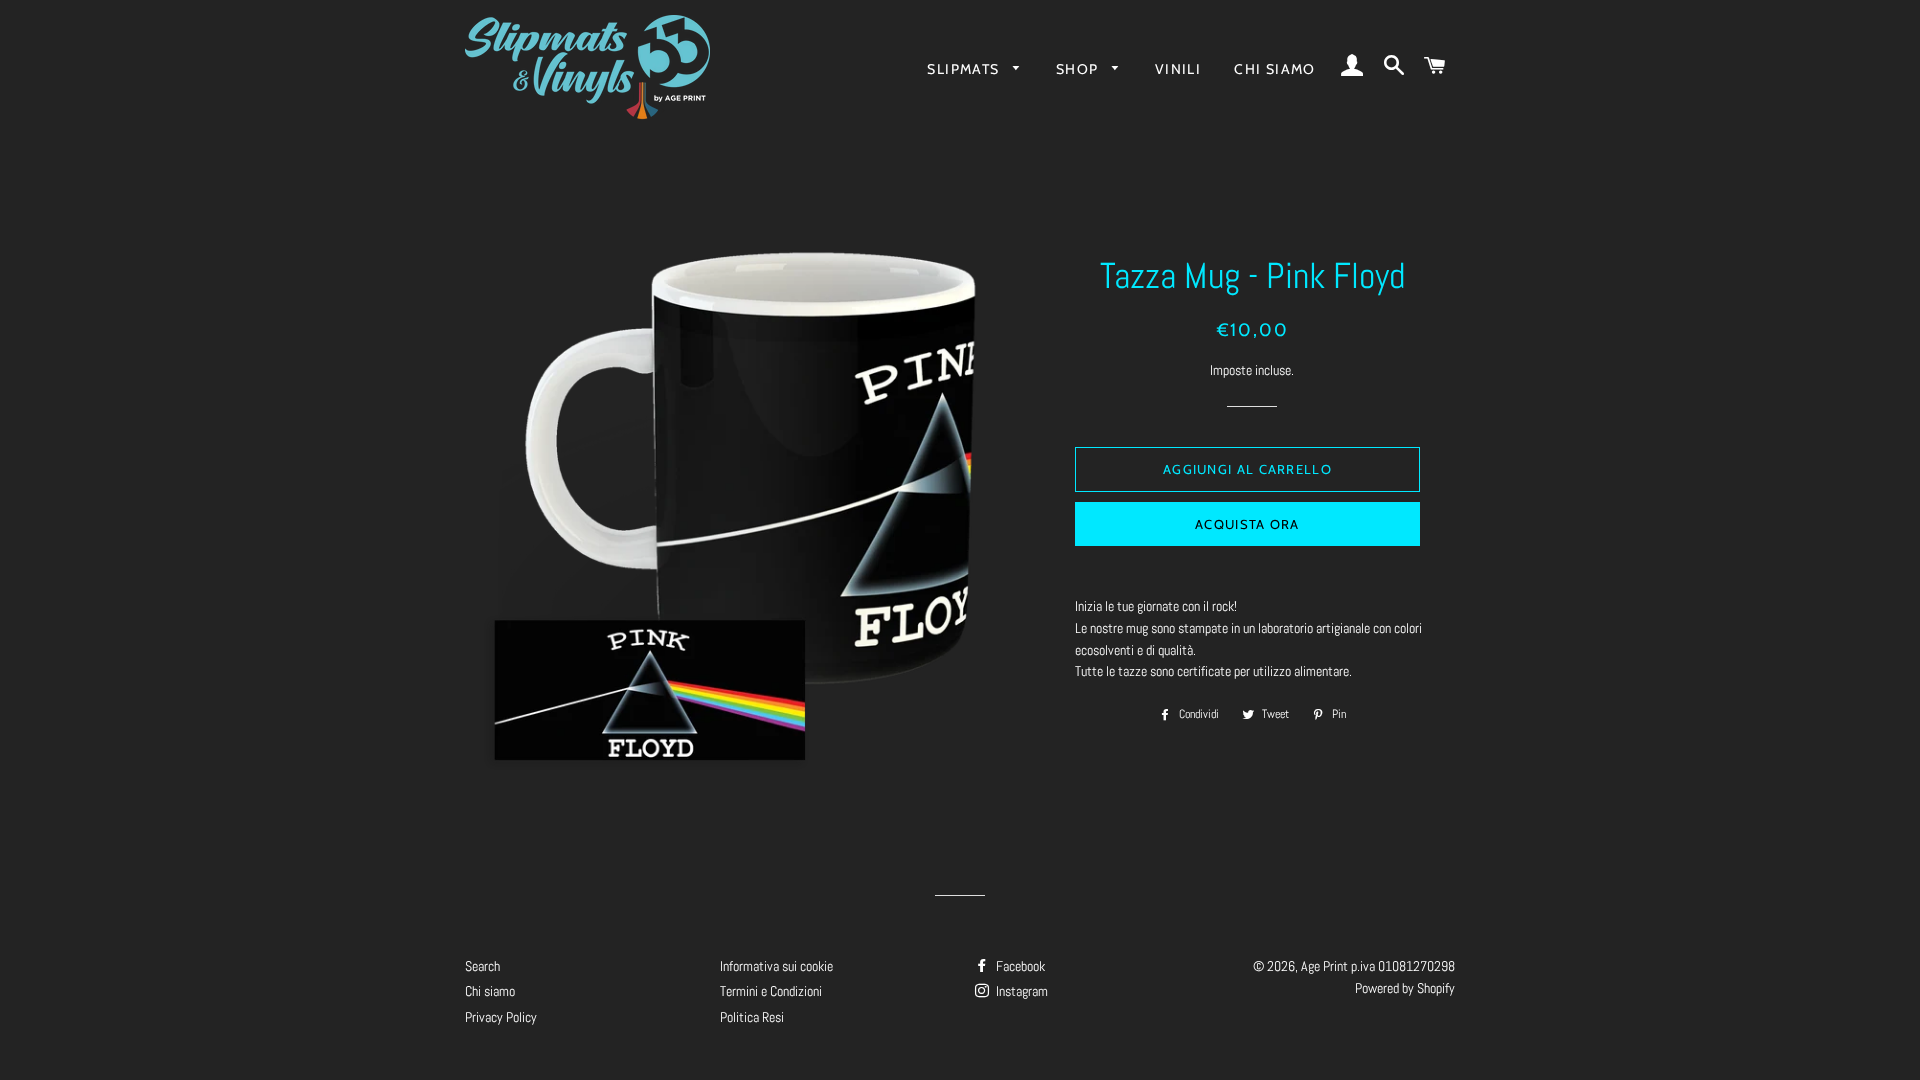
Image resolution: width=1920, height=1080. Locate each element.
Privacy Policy (501, 1017)
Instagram (1020, 991)
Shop (1079, 69)
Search (482, 966)
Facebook (1019, 966)
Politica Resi (752, 1017)
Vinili (1178, 69)
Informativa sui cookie (776, 966)
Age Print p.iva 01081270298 (1378, 966)
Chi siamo (1275, 69)
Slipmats (965, 69)
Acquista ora (1247, 524)
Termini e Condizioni (771, 991)
